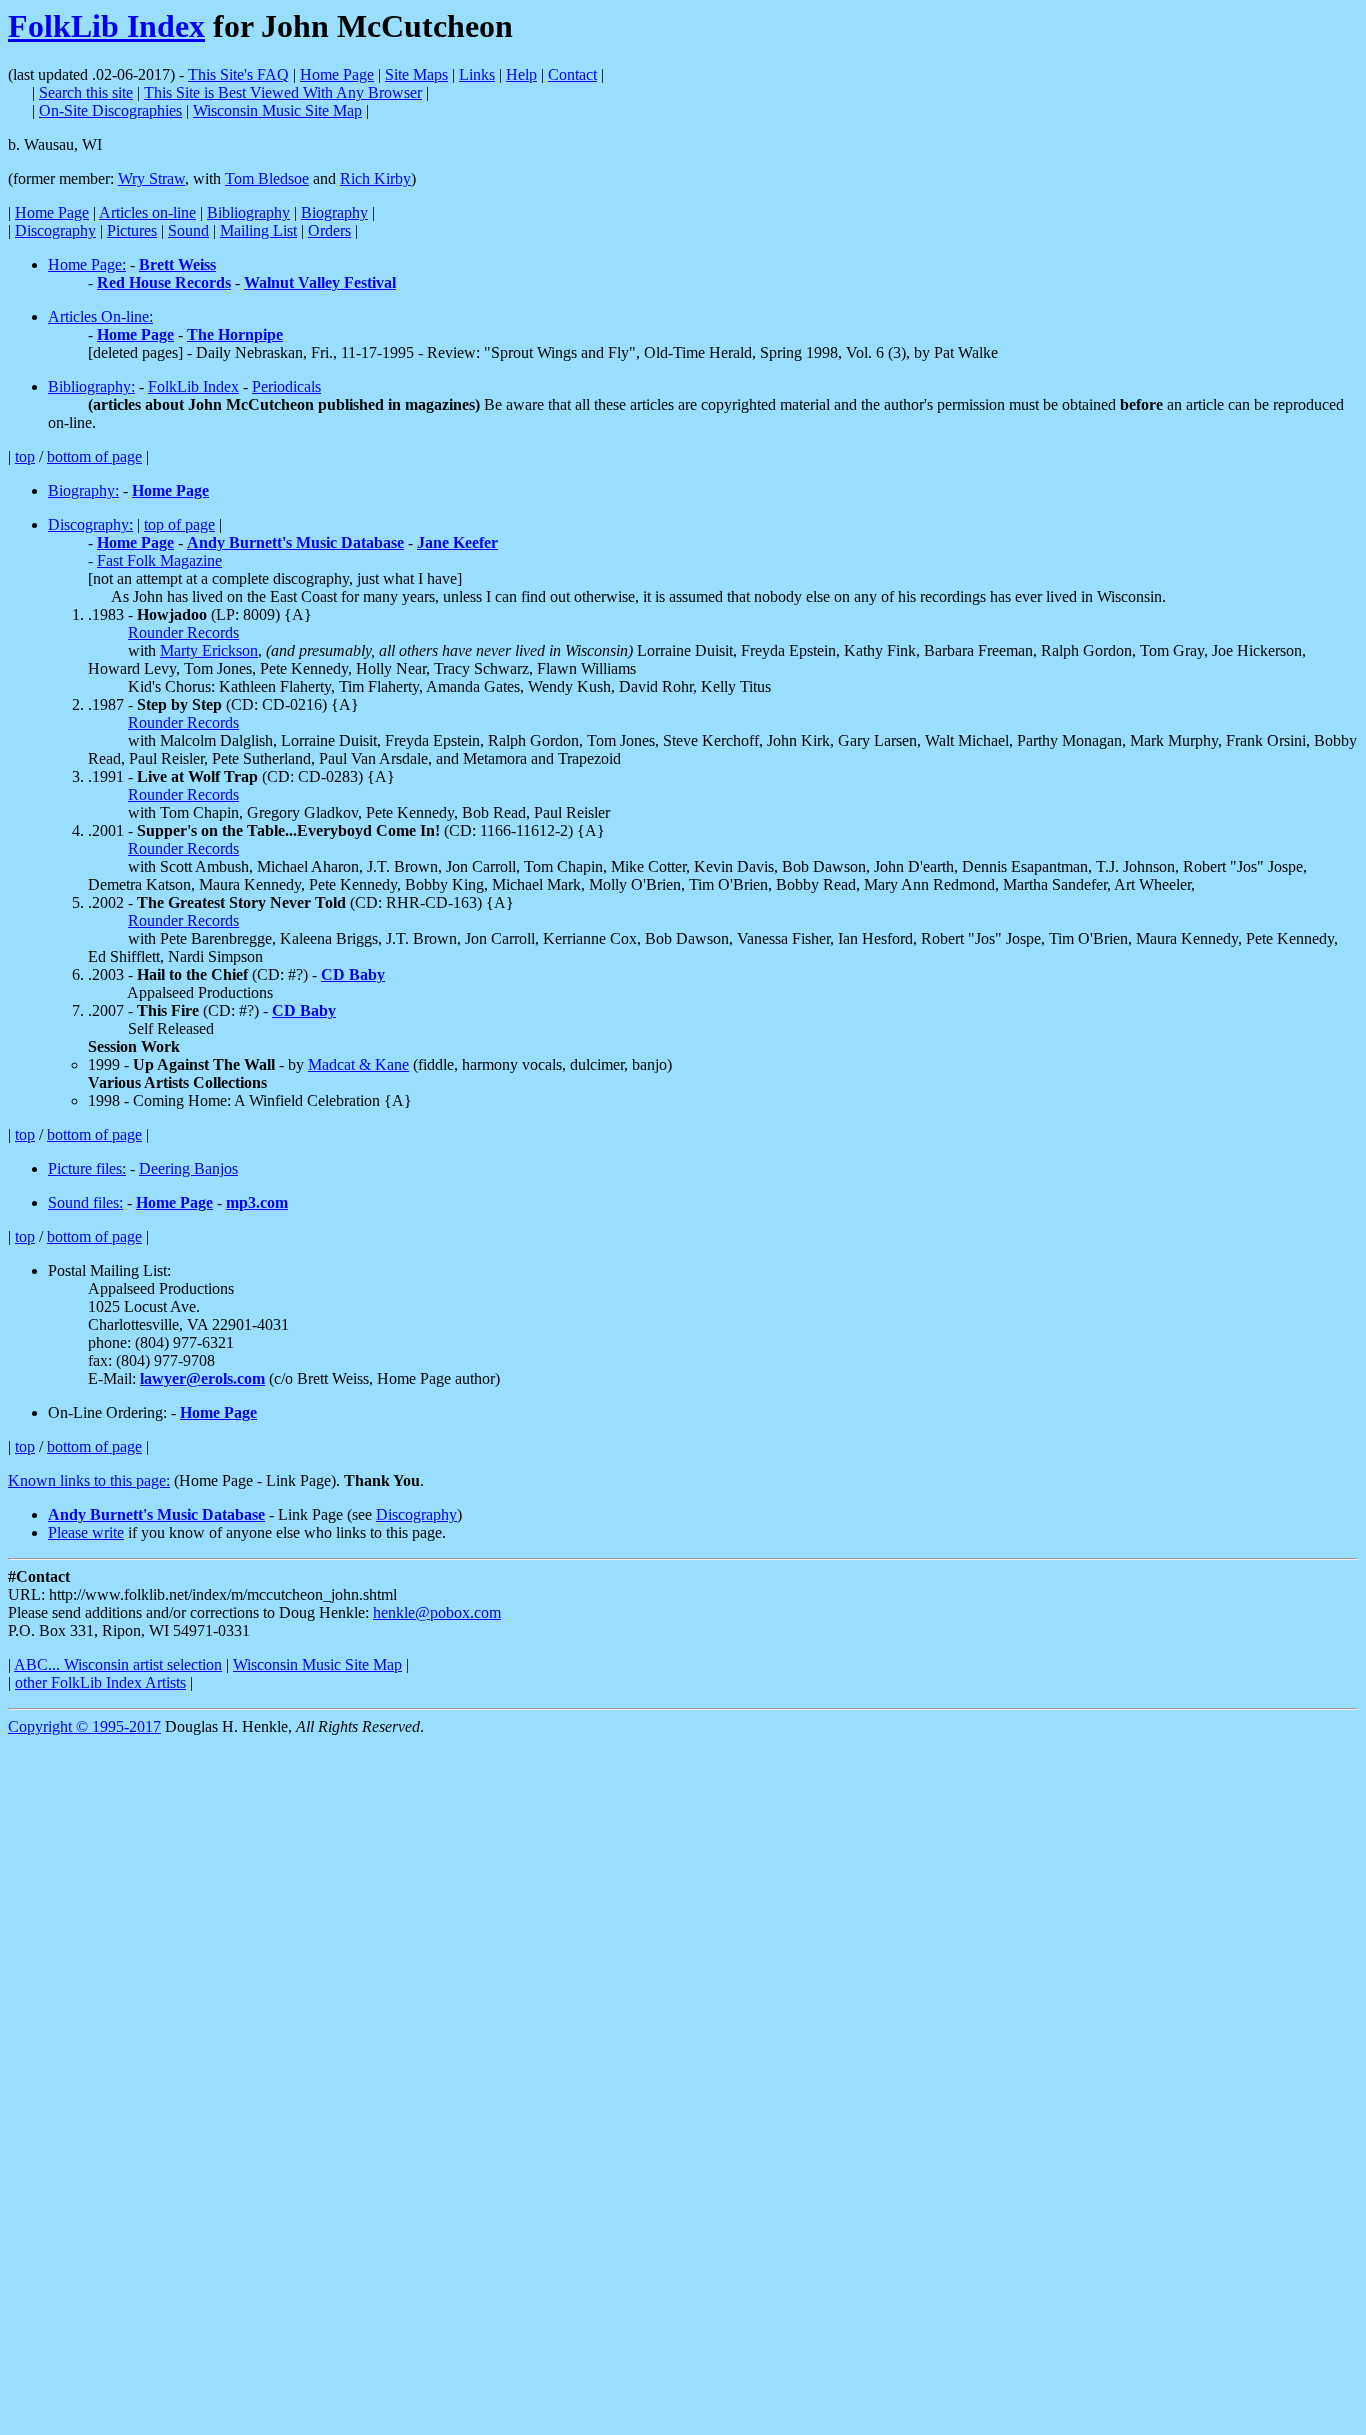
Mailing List (258, 230)
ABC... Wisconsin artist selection (118, 1664)
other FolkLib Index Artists (100, 1682)
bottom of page (94, 456)
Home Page (337, 74)
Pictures (132, 230)
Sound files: (85, 1202)
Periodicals (286, 386)
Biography (334, 212)
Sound (188, 230)
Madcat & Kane (358, 1064)
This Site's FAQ (238, 74)
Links (477, 74)
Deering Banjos (188, 1168)
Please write (86, 1532)
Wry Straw (151, 178)
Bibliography (248, 212)
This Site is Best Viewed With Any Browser (283, 92)
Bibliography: (91, 386)
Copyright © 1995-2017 (84, 1726)
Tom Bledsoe (267, 178)
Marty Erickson (209, 650)
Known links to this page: (89, 1480)
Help (521, 74)
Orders (329, 230)
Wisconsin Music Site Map (277, 110)
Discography (55, 230)
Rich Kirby (375, 178)
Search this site (86, 92)
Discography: (90, 524)
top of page (179, 524)
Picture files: (87, 1168)
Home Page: (87, 264)
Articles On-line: (100, 316)
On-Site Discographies (110, 110)
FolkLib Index (106, 26)
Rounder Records (183, 632)
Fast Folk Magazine (159, 560)
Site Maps (416, 74)
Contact (572, 74)
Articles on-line (147, 212)
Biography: (83, 490)
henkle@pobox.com (437, 1612)
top (25, 456)
